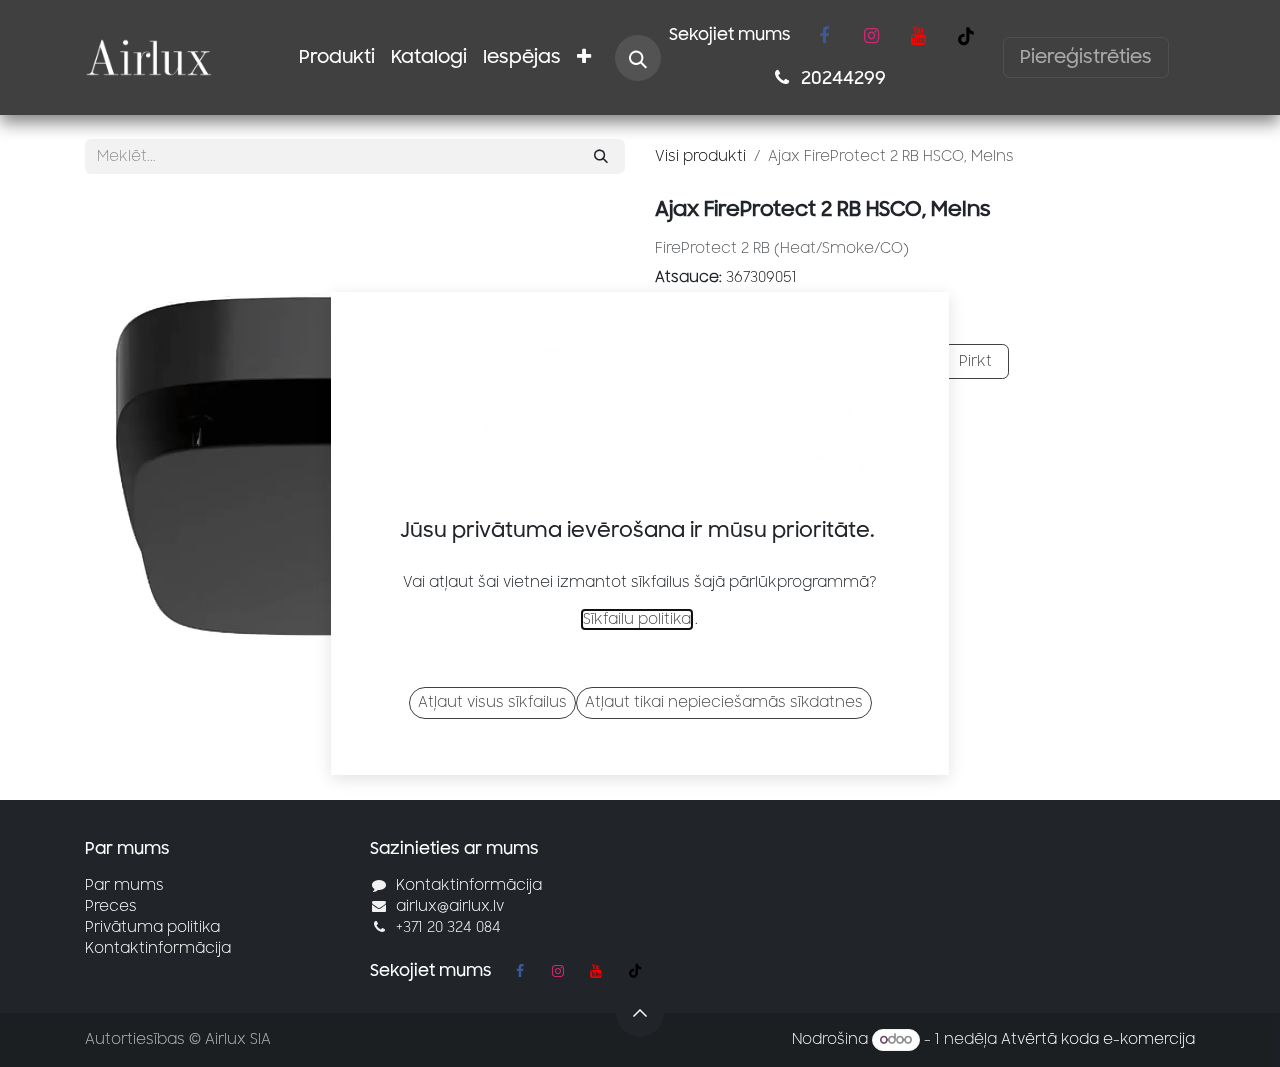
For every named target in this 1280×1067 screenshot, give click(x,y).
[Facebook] (824, 36)
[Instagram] (871, 36)
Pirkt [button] (973, 361)
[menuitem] (337, 57)
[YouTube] (918, 36)
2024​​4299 (841, 78)
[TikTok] (966, 36)
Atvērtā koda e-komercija (1098, 1039)
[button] (638, 58)
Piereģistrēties (1086, 57)
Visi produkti (700, 156)
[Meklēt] (601, 156)
